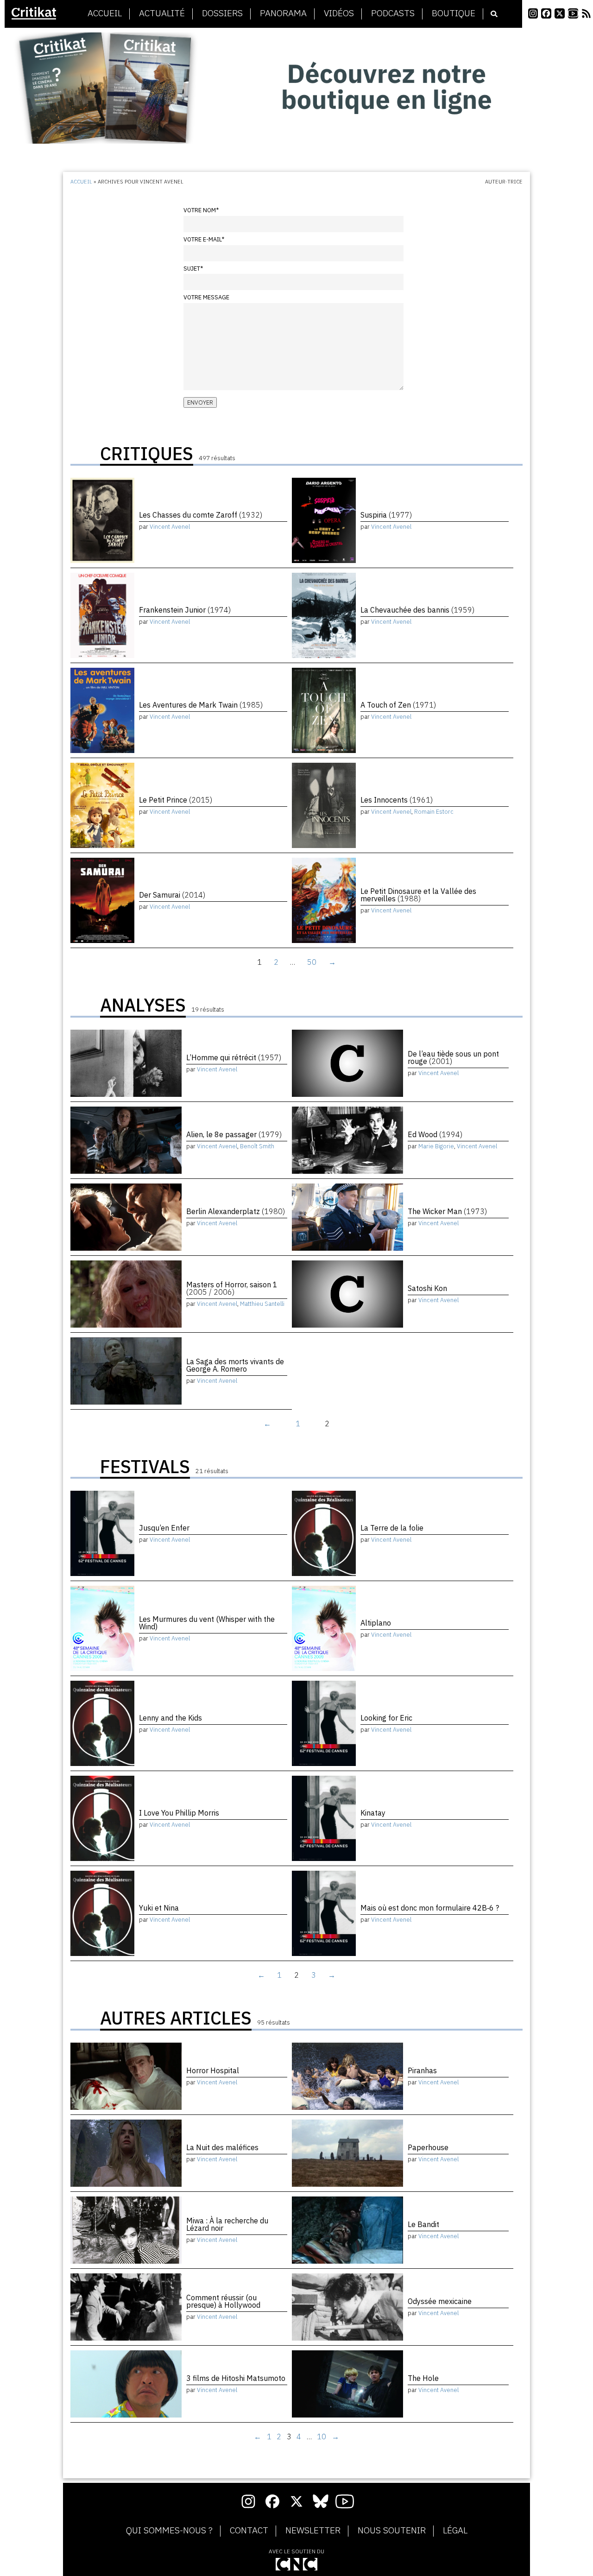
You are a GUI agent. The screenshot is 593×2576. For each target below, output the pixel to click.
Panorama (283, 13)
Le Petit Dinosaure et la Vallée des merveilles (418, 895)
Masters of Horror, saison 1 (232, 1288)
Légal (455, 2531)
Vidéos (339, 13)
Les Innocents (397, 800)
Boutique (454, 13)
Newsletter (313, 2531)
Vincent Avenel (170, 527)
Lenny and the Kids (170, 1718)
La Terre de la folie (392, 1528)
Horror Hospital (213, 2070)
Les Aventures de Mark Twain (201, 705)
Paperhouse (428, 2147)
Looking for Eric (386, 1718)
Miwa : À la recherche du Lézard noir (227, 2224)
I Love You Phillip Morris (179, 1813)
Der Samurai (172, 895)
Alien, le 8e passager (234, 1134)
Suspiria (386, 515)
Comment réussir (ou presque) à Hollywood (223, 2301)
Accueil (105, 13)
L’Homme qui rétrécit (234, 1057)
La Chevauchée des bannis (417, 610)
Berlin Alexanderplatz (236, 1211)
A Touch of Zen (398, 705)
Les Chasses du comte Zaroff (201, 515)
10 (322, 2437)
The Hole (423, 2378)
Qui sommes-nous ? (169, 2531)
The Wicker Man (447, 1211)
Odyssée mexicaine (440, 2301)
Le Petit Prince (176, 800)
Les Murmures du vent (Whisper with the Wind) (207, 1623)
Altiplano (376, 1623)
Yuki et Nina (159, 1908)
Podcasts (393, 13)
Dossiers (222, 13)
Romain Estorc (434, 812)
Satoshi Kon (427, 1288)
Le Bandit (423, 2224)
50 (312, 962)
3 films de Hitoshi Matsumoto (236, 2378)
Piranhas (422, 2070)
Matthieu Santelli (262, 1304)
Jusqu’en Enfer (164, 1528)
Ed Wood (435, 1134)
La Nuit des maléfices (222, 2147)
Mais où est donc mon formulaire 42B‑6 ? (430, 1908)
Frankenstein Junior (185, 610)
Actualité (162, 13)
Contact (249, 2531)
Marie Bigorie (436, 1146)
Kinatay (373, 1813)
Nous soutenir (392, 2531)
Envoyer (200, 402)
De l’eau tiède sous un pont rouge (453, 1057)
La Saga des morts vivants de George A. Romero (235, 1365)
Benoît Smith (257, 1146)
